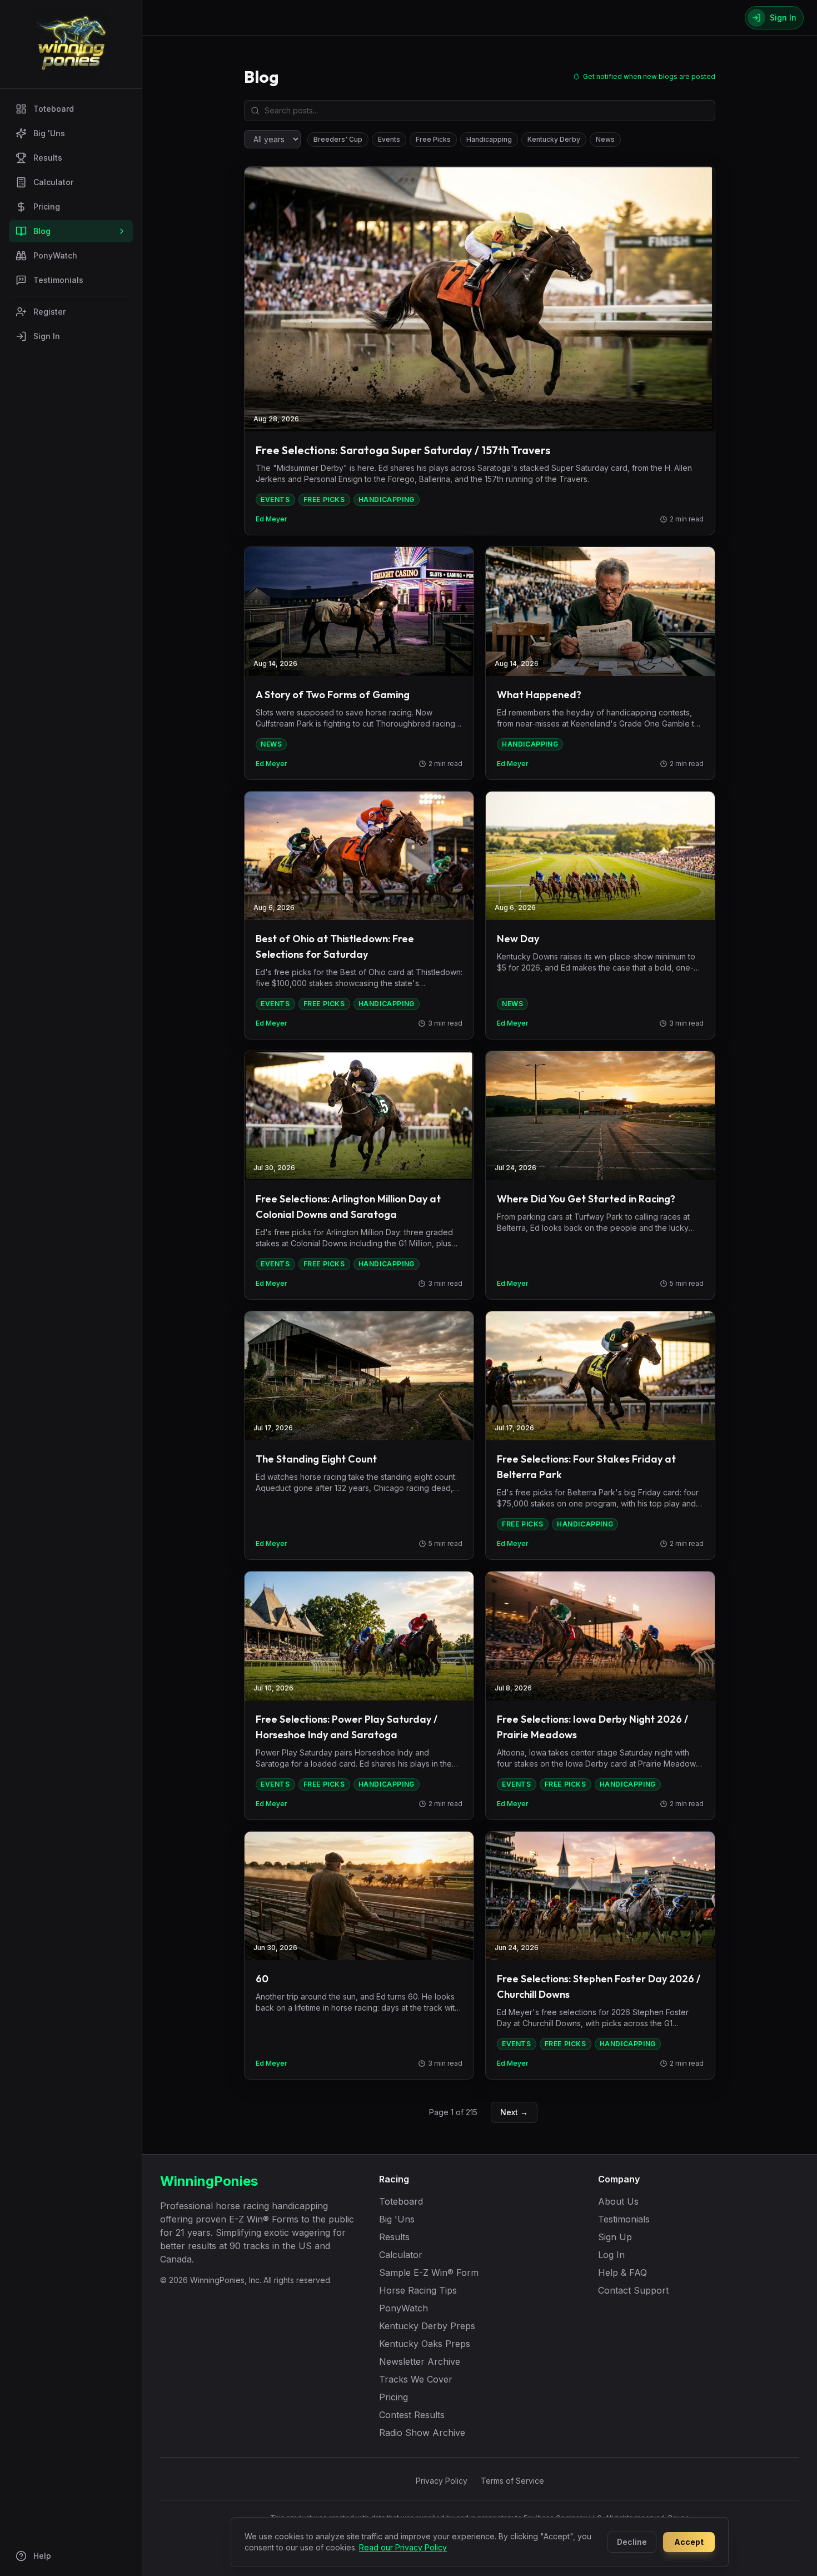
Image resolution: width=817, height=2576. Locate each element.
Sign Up (615, 2237)
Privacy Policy (442, 2481)
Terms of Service (512, 2481)
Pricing (47, 207)
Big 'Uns (49, 133)
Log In (611, 2255)
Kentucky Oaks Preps (425, 2344)
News (605, 139)
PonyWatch (55, 255)
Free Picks (433, 139)
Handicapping (489, 139)
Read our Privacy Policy (403, 2547)
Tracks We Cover (416, 2379)
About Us (618, 2201)
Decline (632, 2542)
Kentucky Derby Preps (427, 2326)
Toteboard (54, 109)
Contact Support (633, 2290)
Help (42, 2556)
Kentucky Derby (554, 139)
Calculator (53, 182)
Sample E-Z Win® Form (429, 2272)
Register (49, 312)
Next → (514, 2112)
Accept (689, 2542)
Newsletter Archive (420, 2361)
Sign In (47, 336)
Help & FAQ (622, 2272)
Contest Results (412, 2415)
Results (48, 158)
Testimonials (58, 280)
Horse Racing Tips (418, 2290)
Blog (42, 231)
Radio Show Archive (422, 2433)
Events (389, 139)
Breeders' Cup (338, 139)
